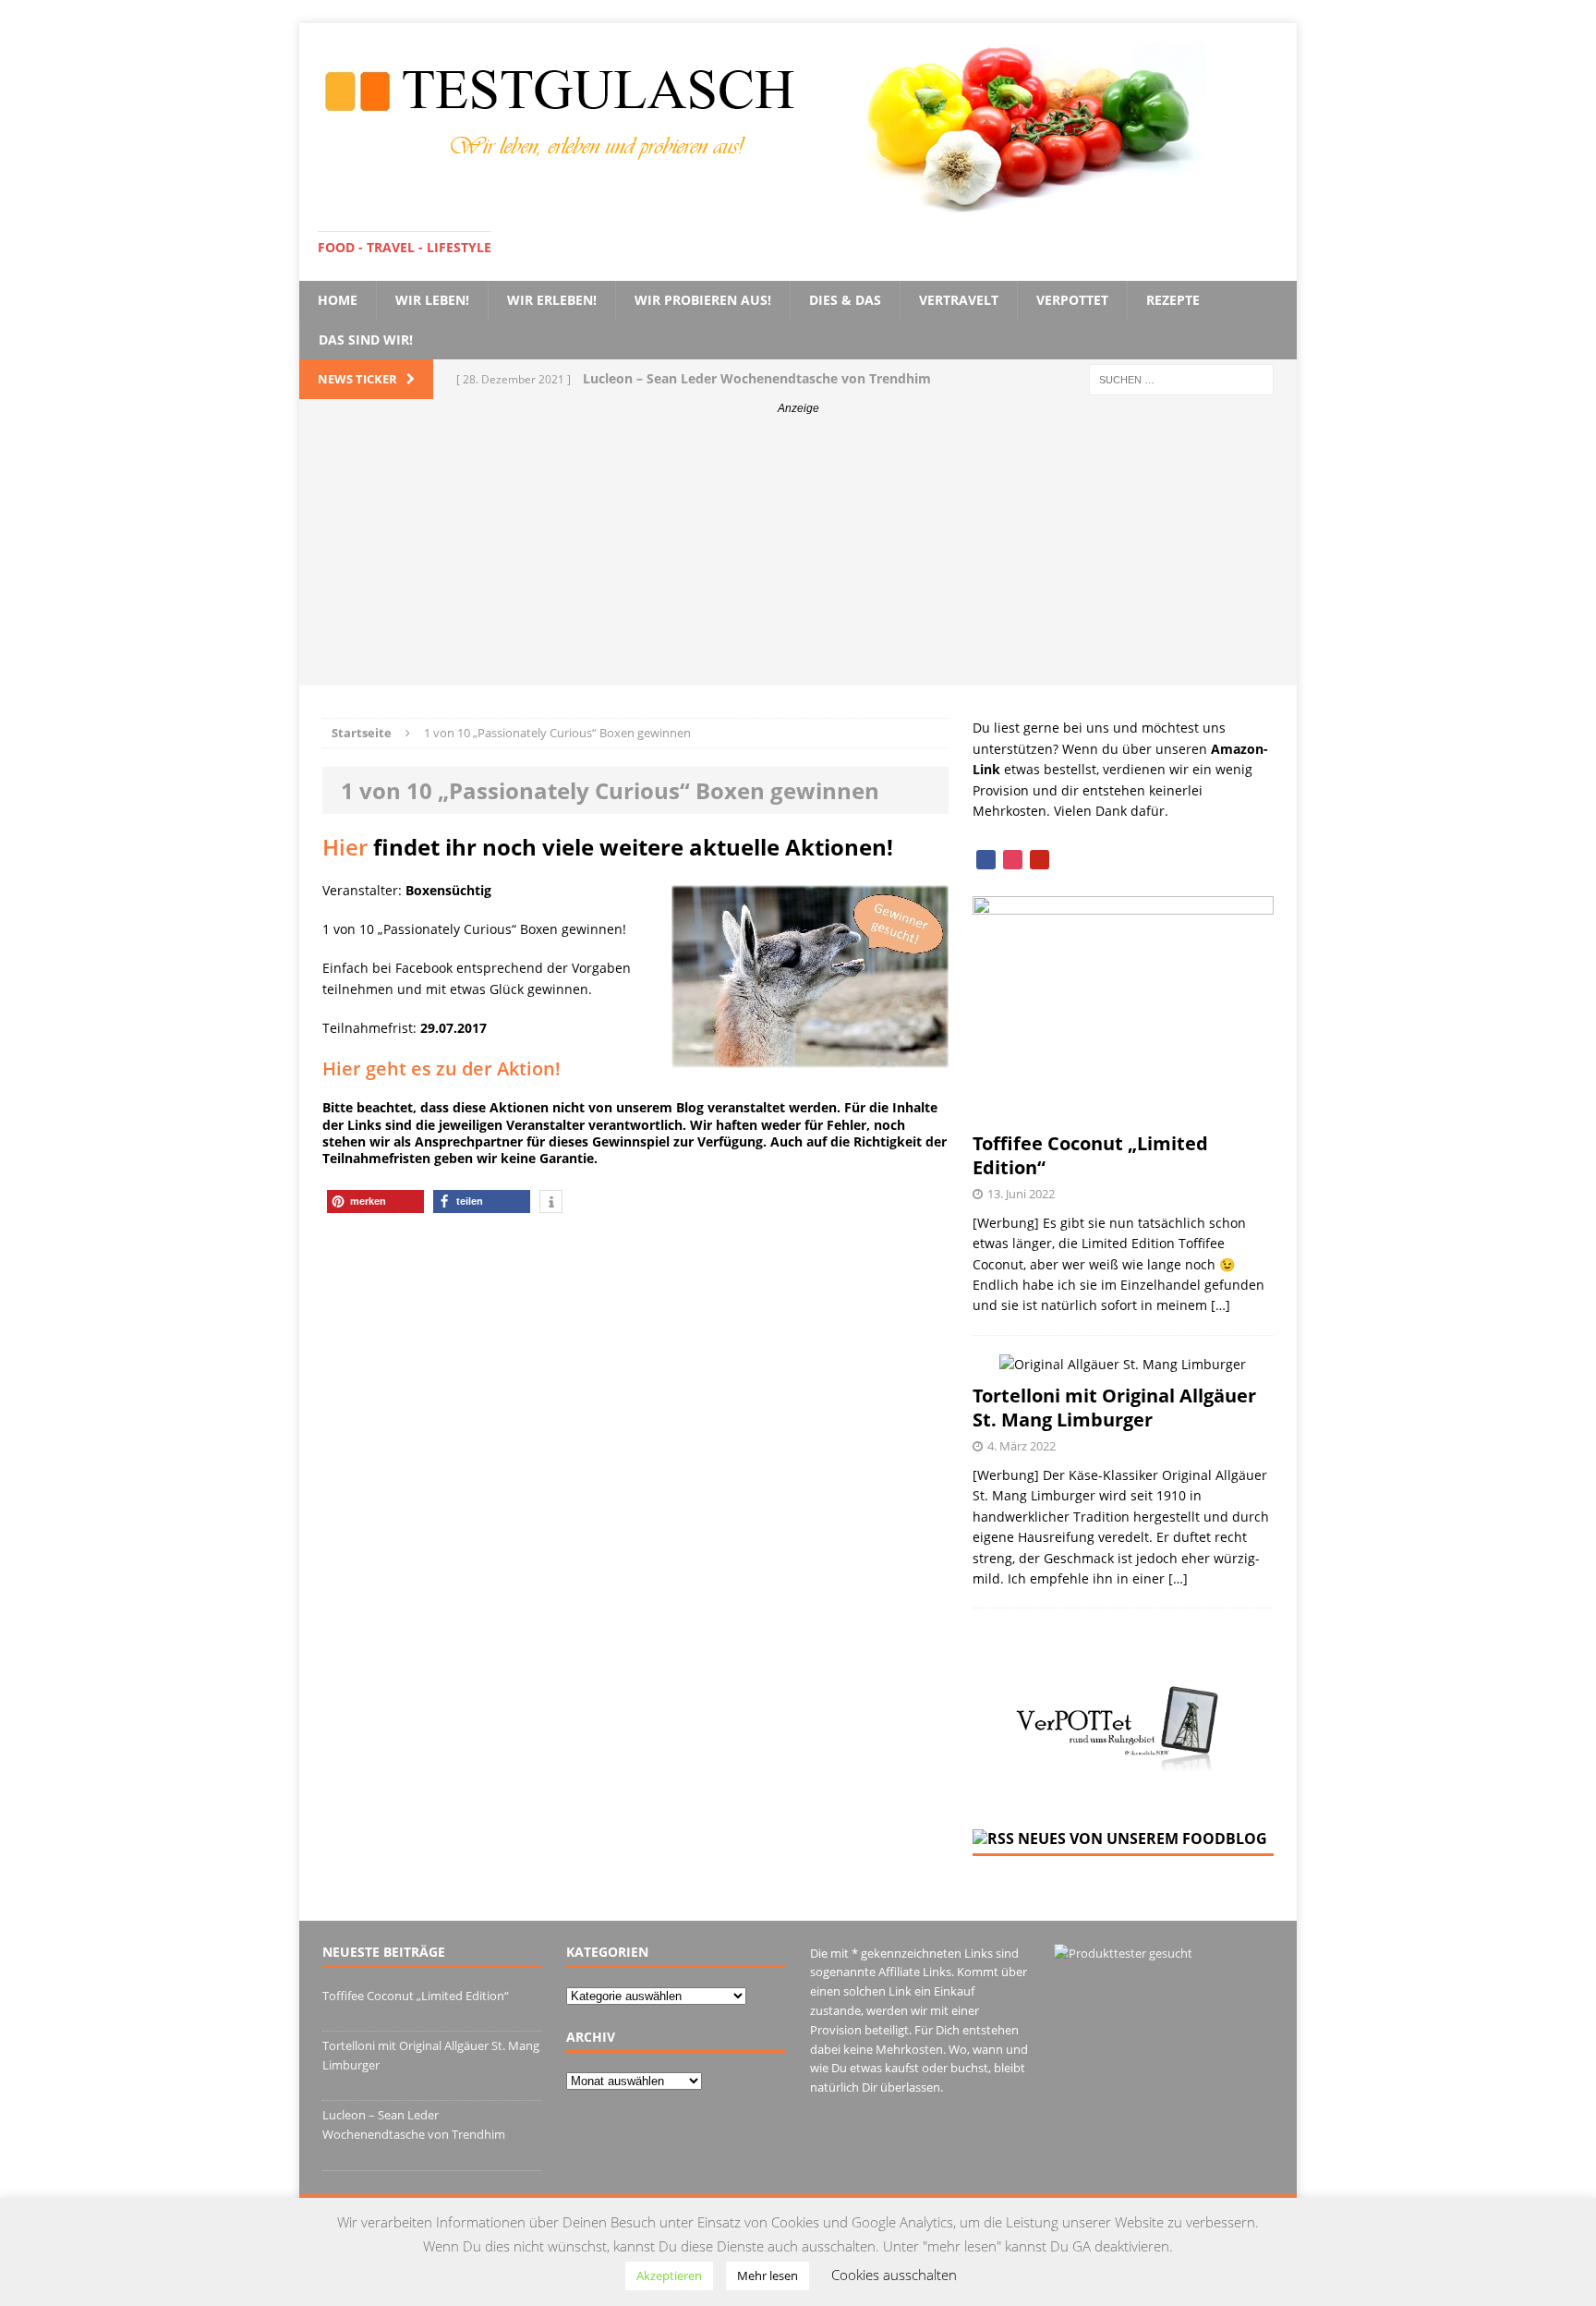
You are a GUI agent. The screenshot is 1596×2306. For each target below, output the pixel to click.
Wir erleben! (552, 300)
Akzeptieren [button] (669, 2276)
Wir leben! (432, 300)
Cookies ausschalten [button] (894, 2275)
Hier (345, 847)
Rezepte (1173, 300)
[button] (375, 1202)
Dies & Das (845, 300)
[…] (1221, 1305)
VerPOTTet (1072, 300)
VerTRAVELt (959, 300)
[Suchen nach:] (1181, 378)
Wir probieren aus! (703, 300)
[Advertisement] (798, 556)
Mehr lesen (768, 2276)
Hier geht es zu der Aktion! (441, 1068)
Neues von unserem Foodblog (1143, 1839)
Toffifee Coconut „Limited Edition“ (1090, 1155)
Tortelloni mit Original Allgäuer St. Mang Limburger (1114, 1408)
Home (338, 300)
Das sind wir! (366, 340)
